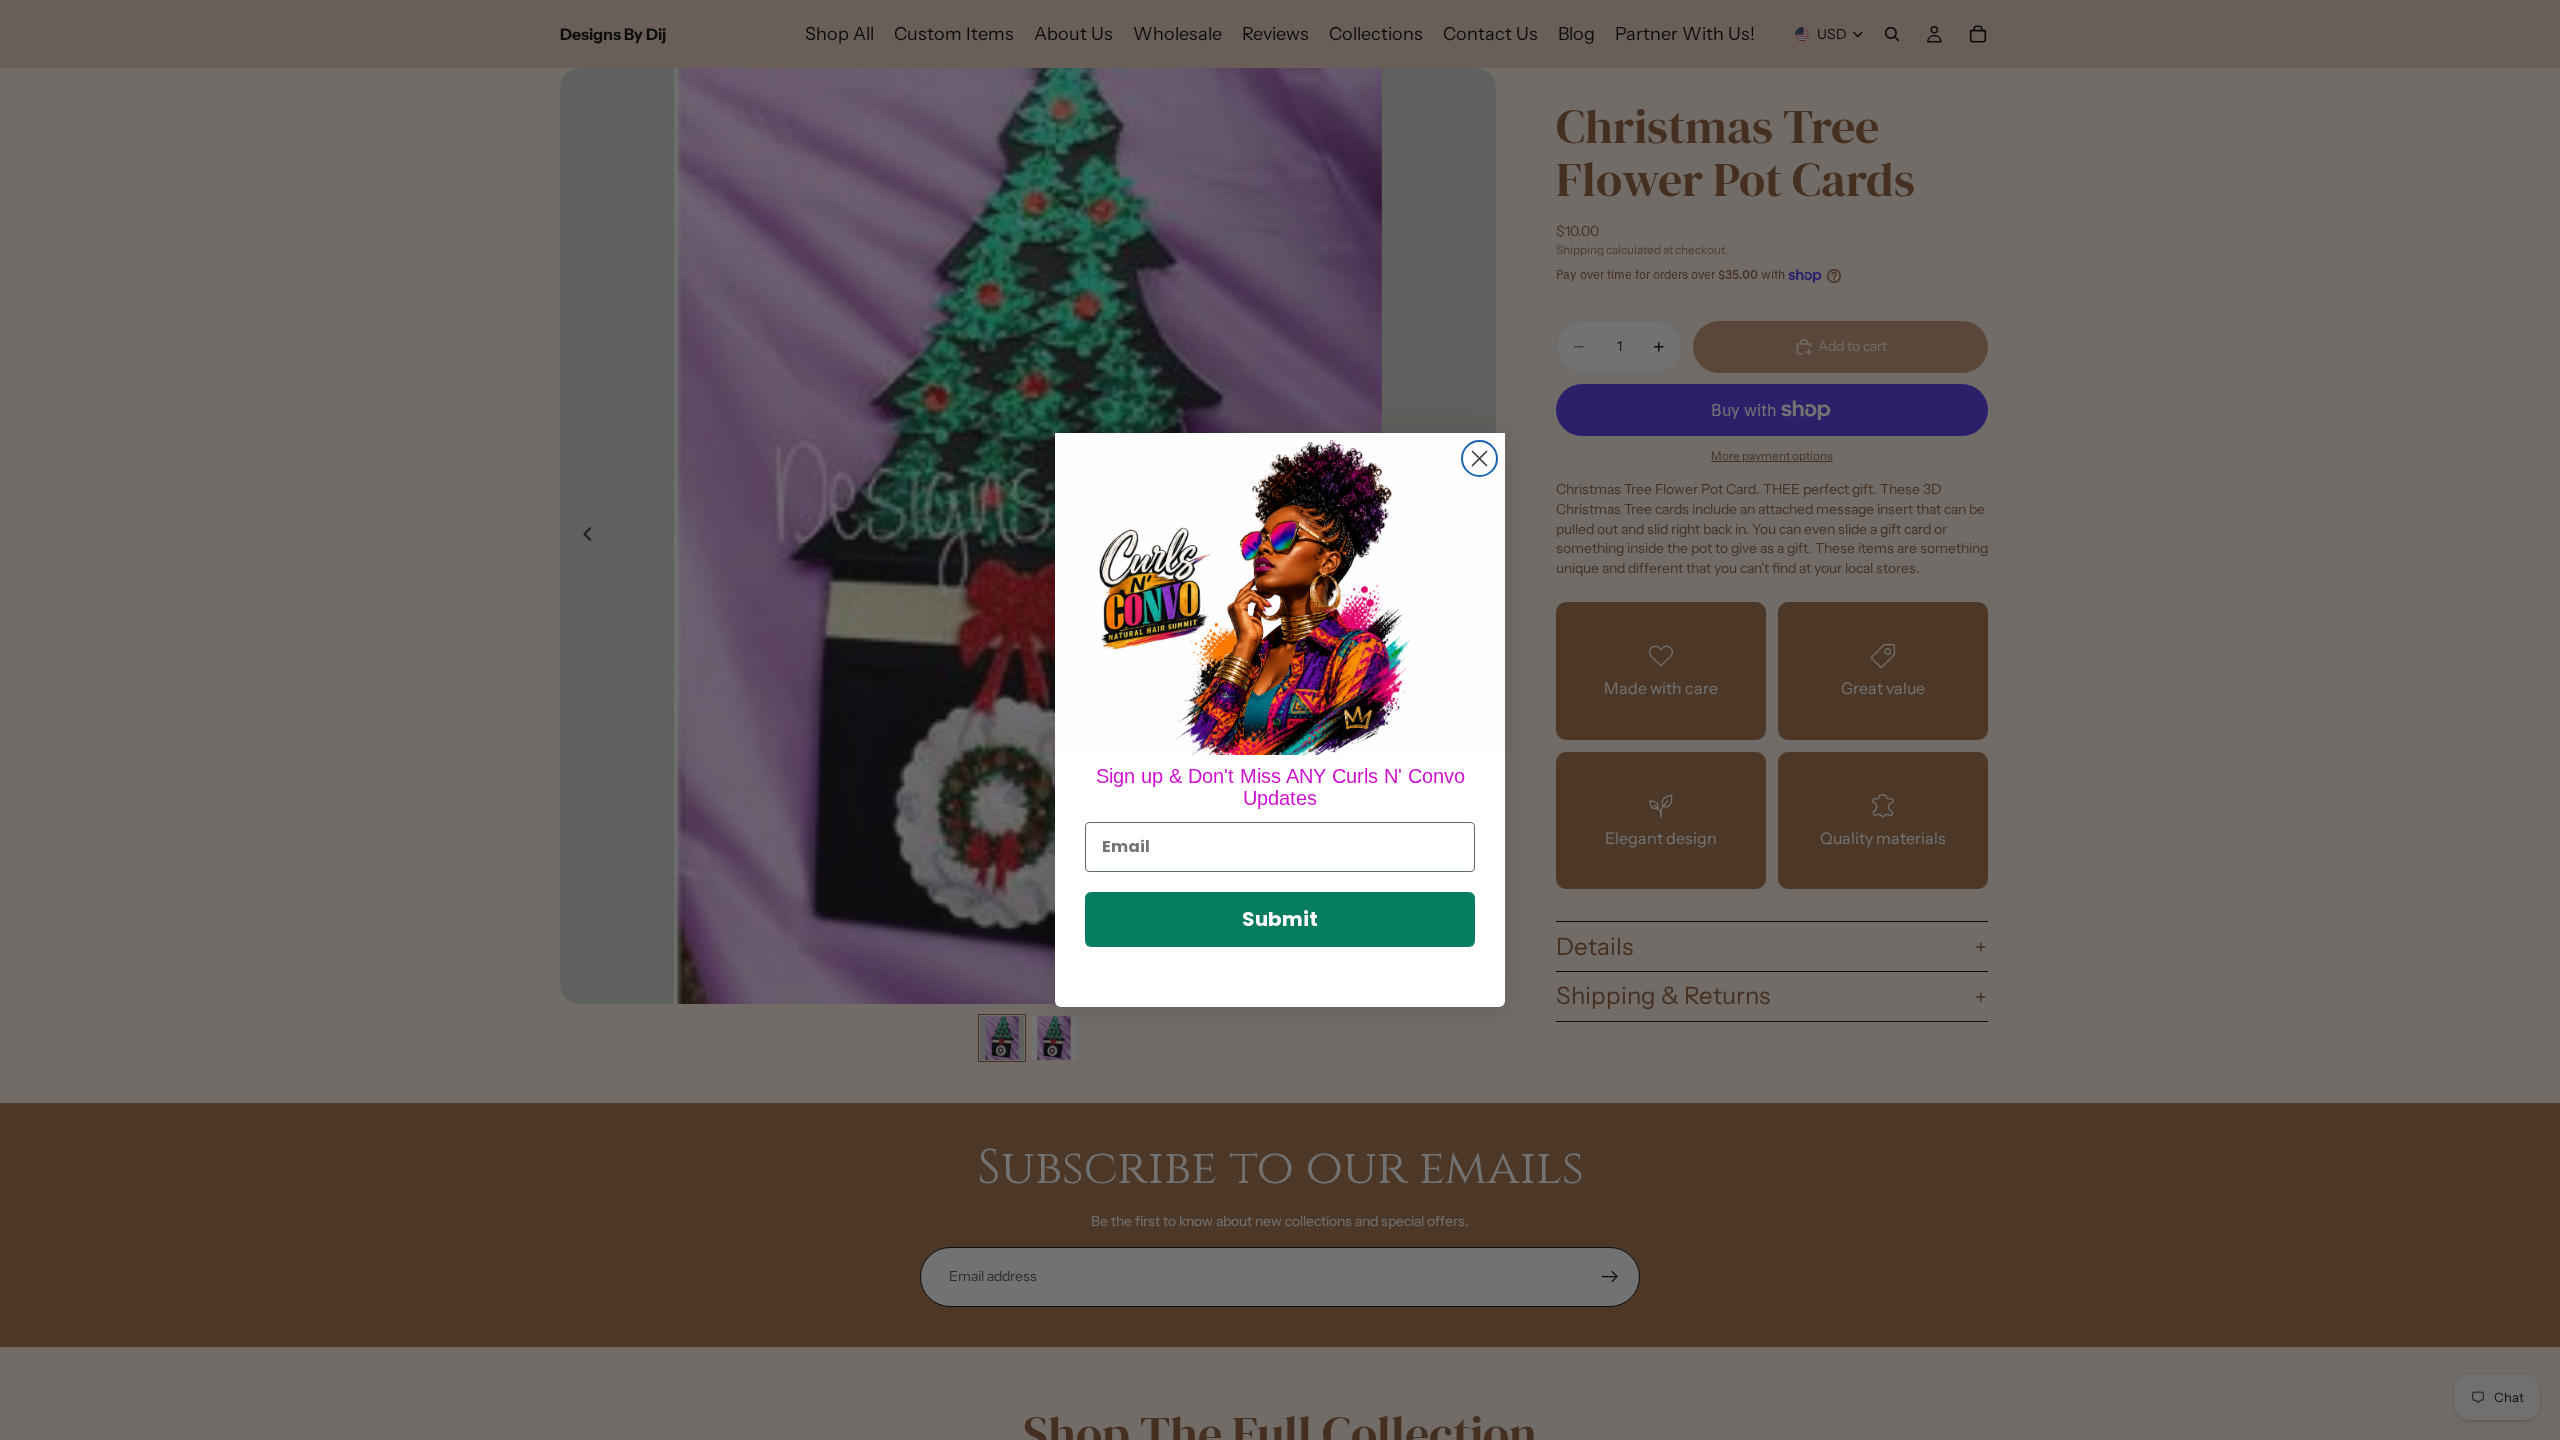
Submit (1280, 919)
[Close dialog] (1479, 458)
